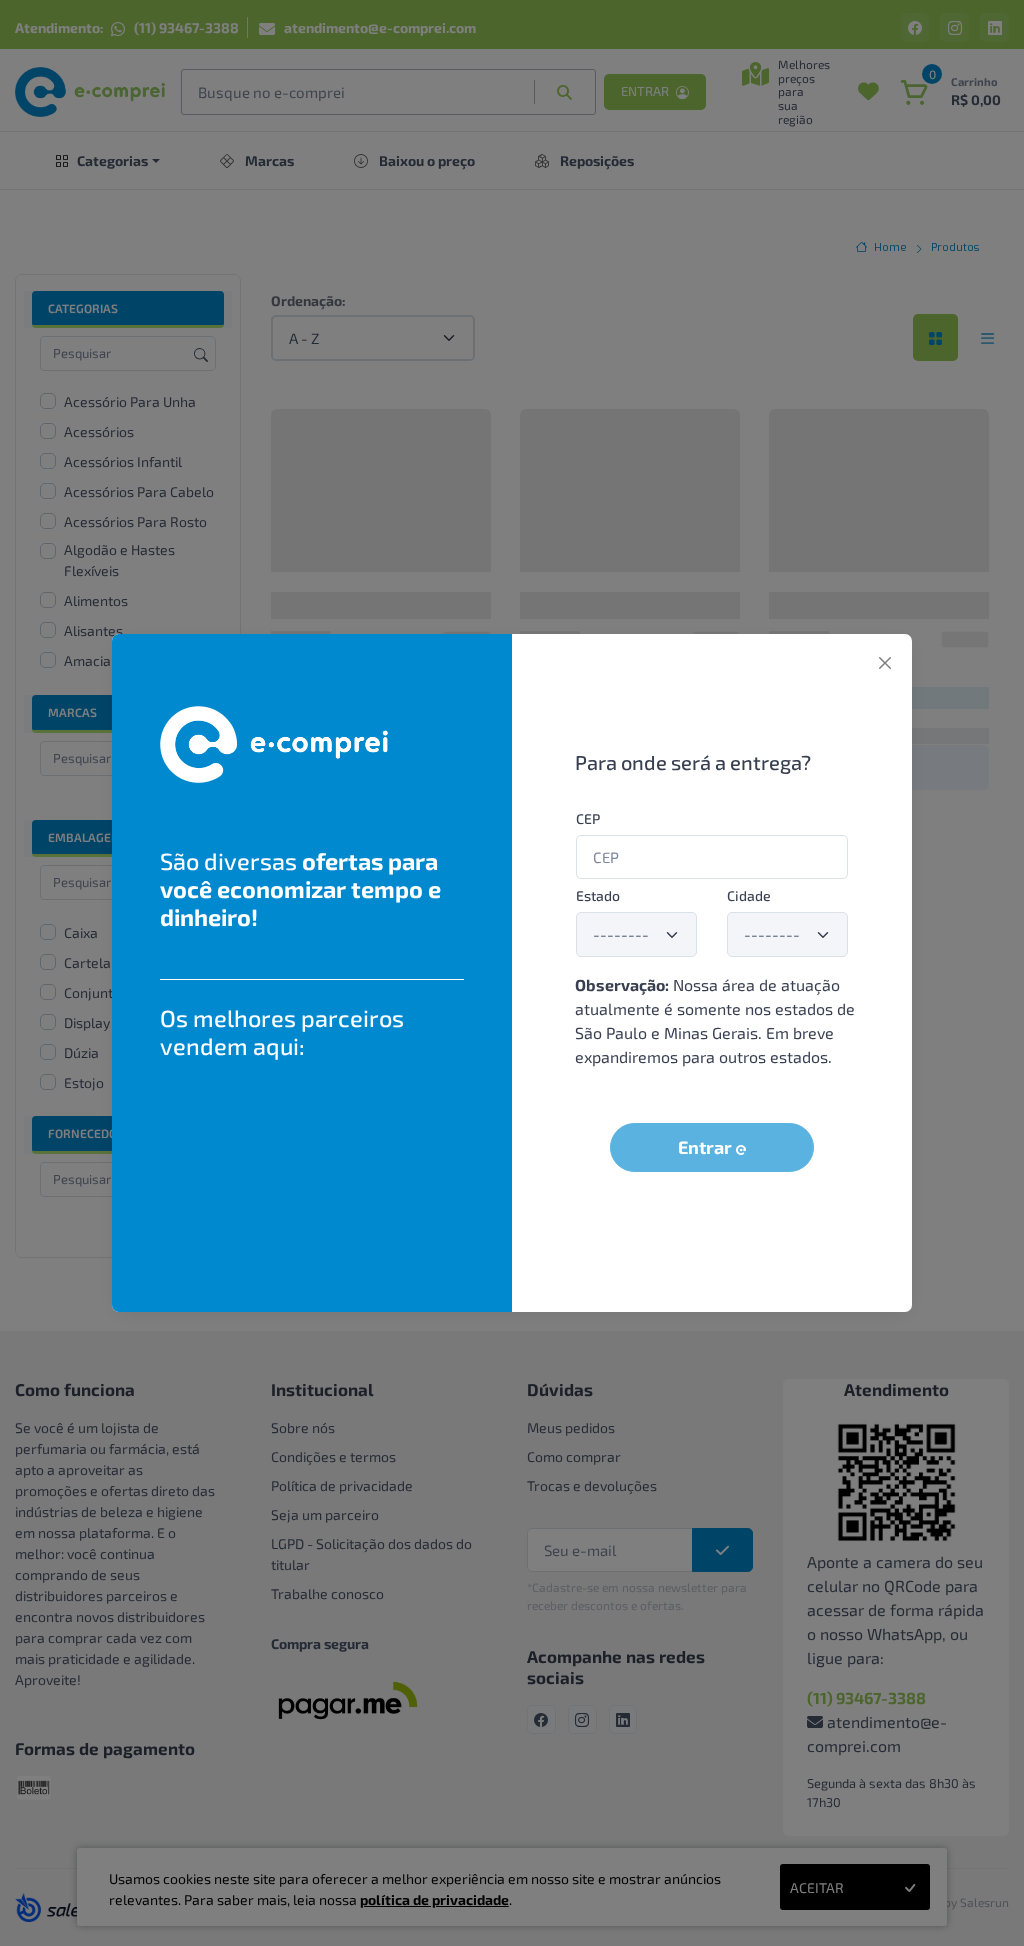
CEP (588, 818)
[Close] (885, 663)
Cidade (749, 895)
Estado (598, 895)
